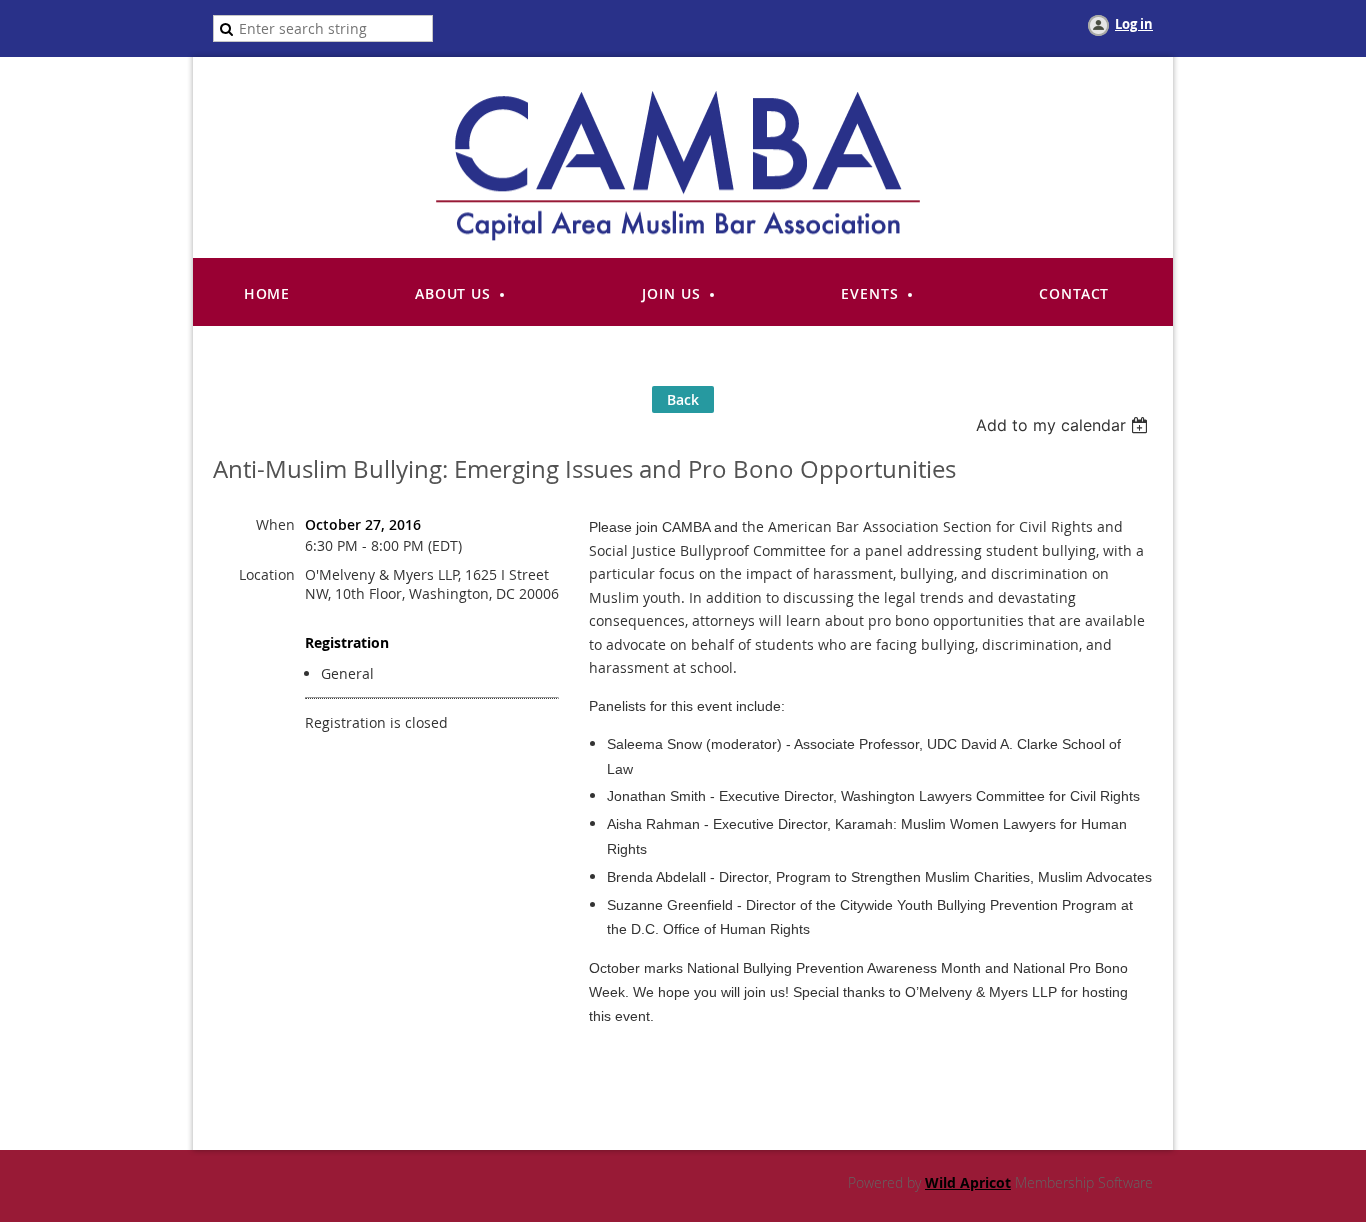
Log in (1134, 24)
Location (267, 574)
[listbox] (1064, 425)
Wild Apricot (968, 1182)
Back (683, 399)
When (275, 524)
